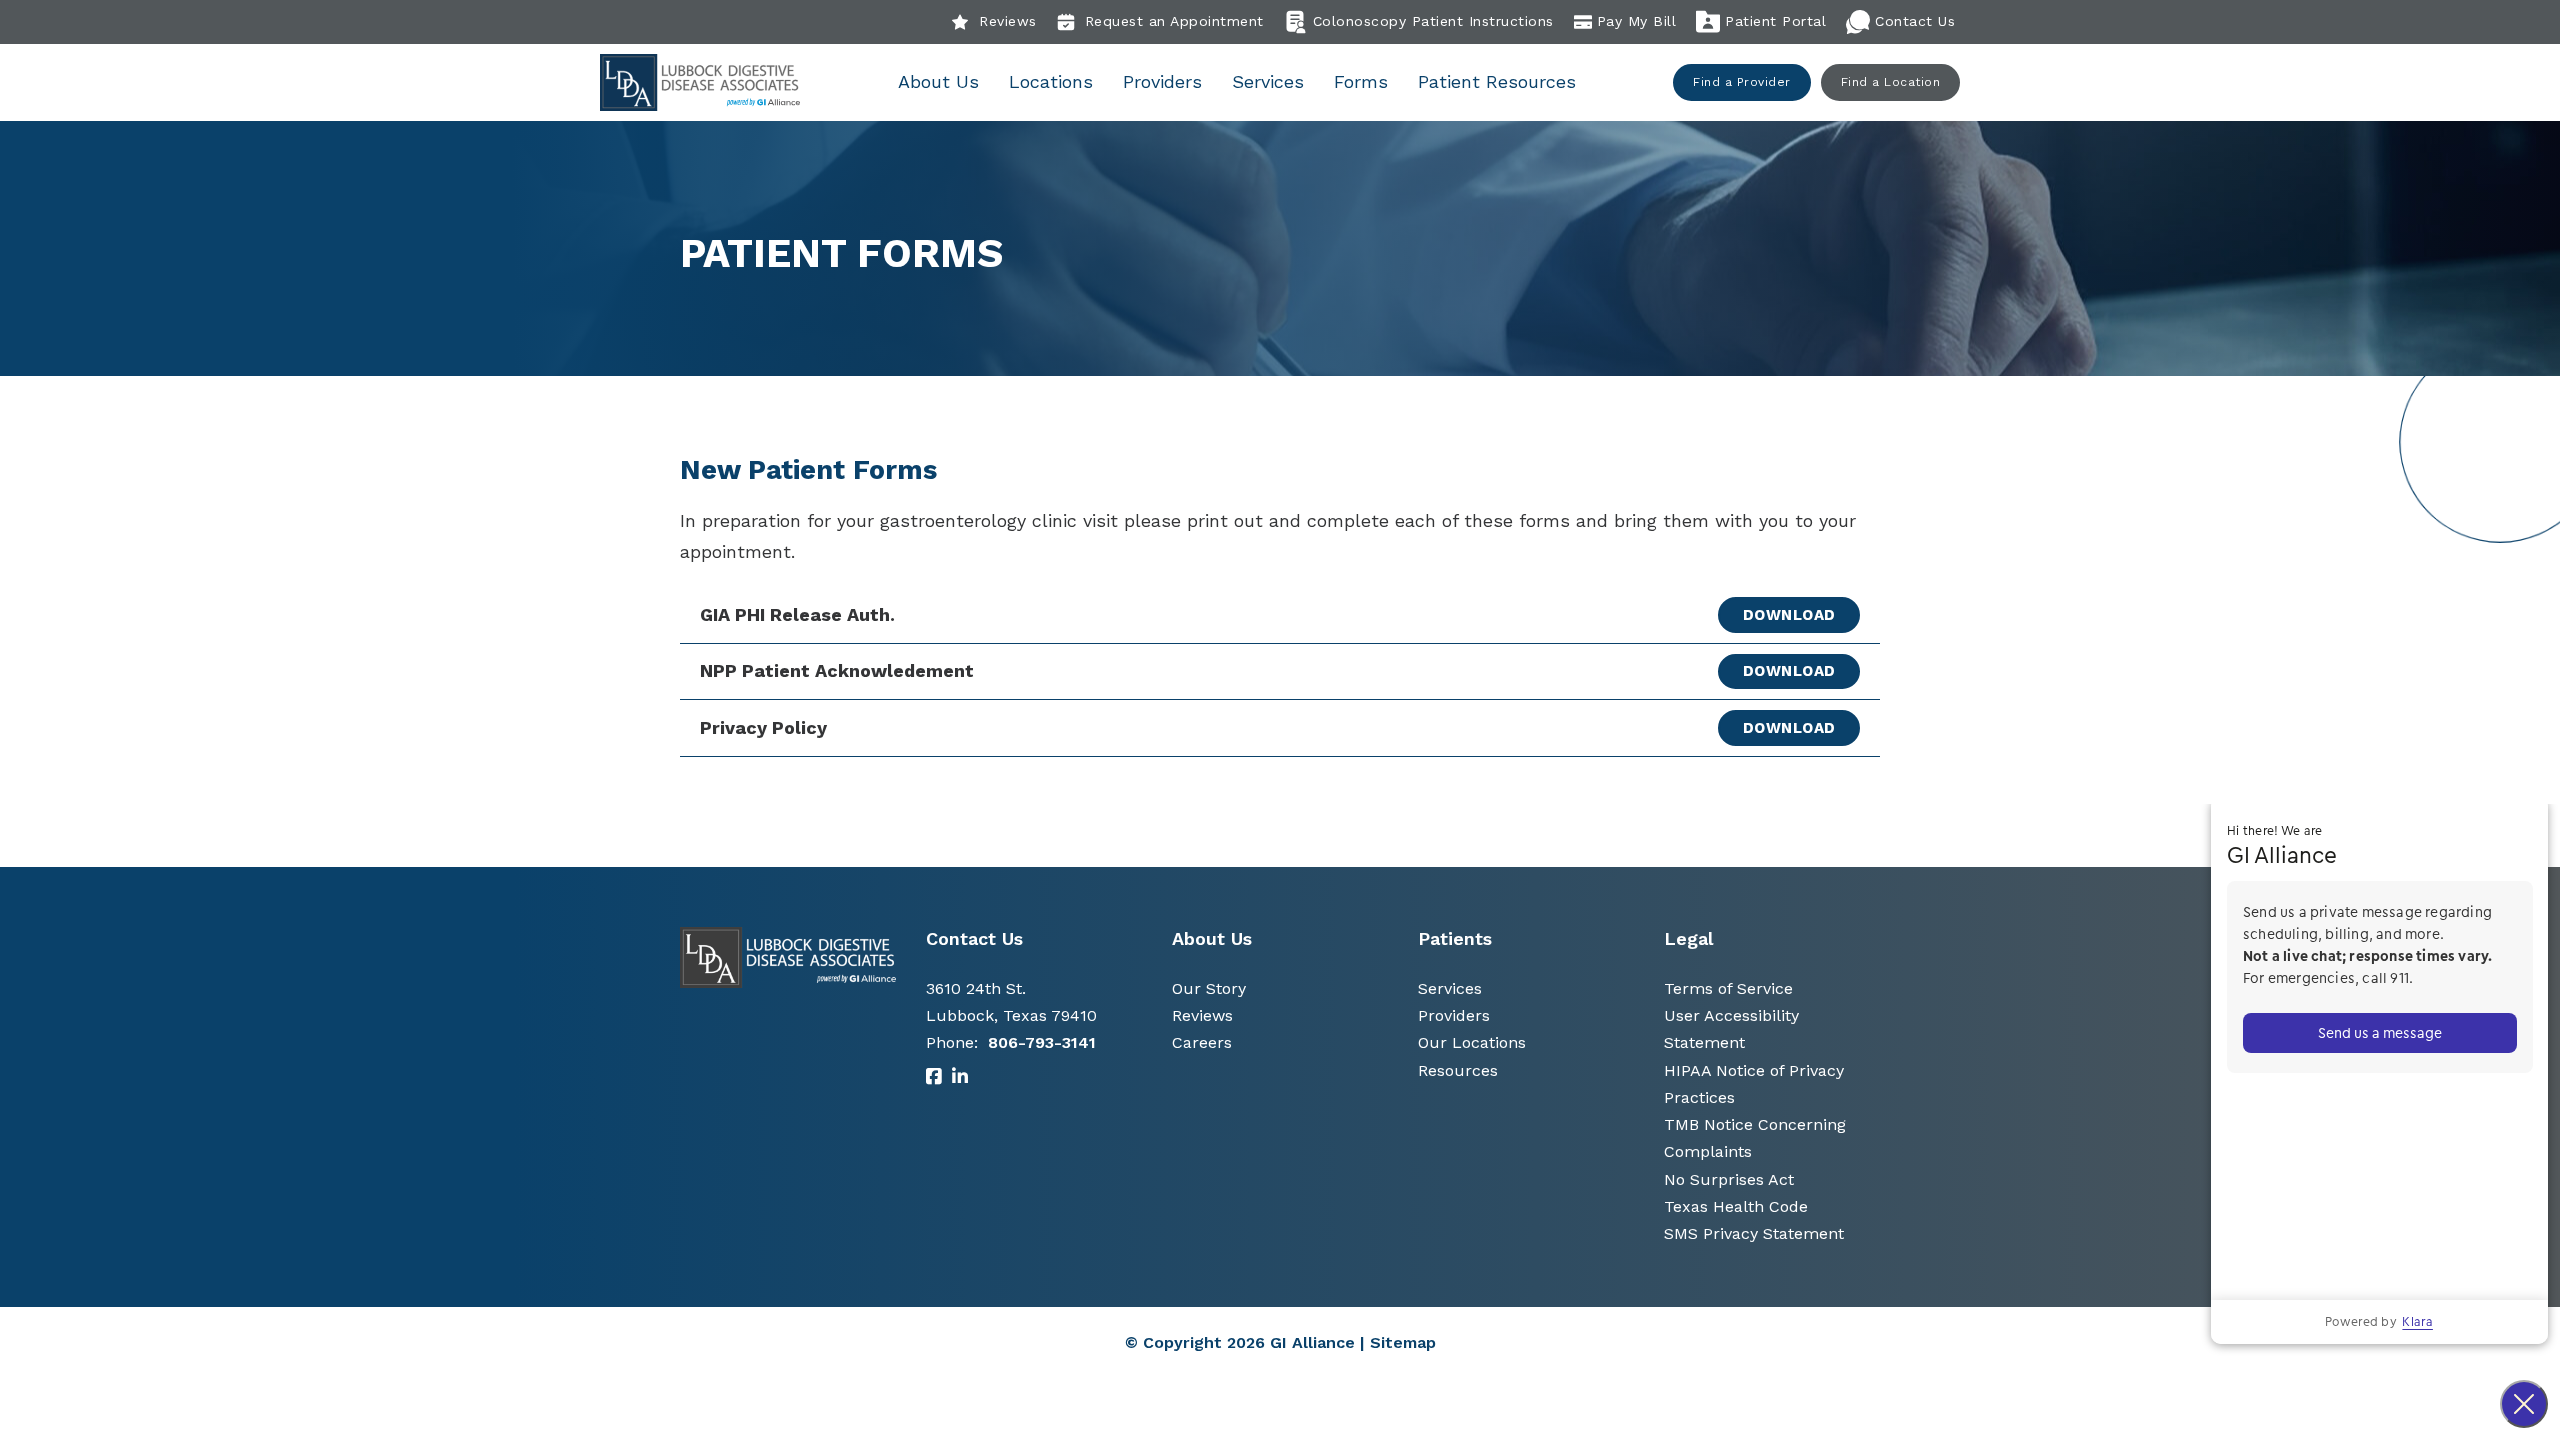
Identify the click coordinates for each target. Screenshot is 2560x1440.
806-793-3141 (1042, 1042)
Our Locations (1472, 1042)
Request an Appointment (1174, 21)
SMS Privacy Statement (1754, 1233)
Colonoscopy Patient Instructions (1433, 21)
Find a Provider (1742, 82)
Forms (1361, 81)
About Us (938, 81)
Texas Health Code (1736, 1206)
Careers (1202, 1042)
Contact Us (1915, 21)
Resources (1458, 1070)
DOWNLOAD (1789, 615)
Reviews (1008, 21)
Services (1268, 81)
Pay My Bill (1637, 21)
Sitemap (1403, 1342)
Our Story (1209, 988)
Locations (1051, 81)
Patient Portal (1775, 21)
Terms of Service (1728, 988)
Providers (1162, 81)
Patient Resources (1497, 81)
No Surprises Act (1729, 1179)
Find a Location (1891, 82)
